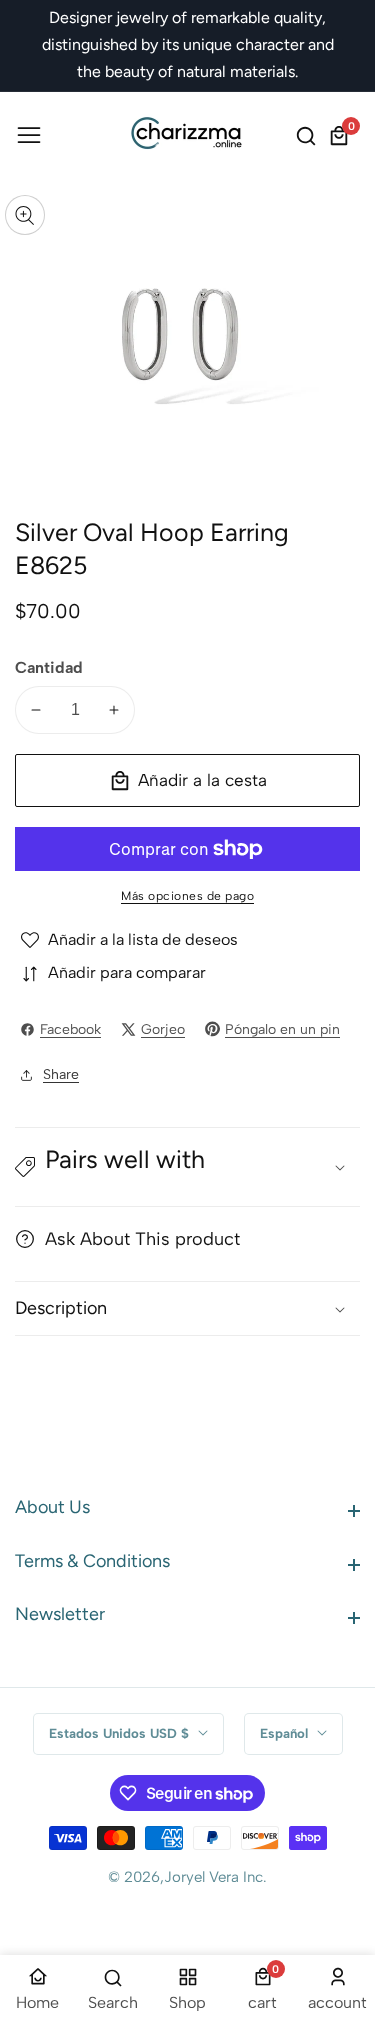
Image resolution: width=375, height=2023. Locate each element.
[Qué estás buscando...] (309, 136)
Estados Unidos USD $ (121, 1733)
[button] (187, 1167)
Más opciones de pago (187, 896)
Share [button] (61, 1074)
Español (286, 1733)
